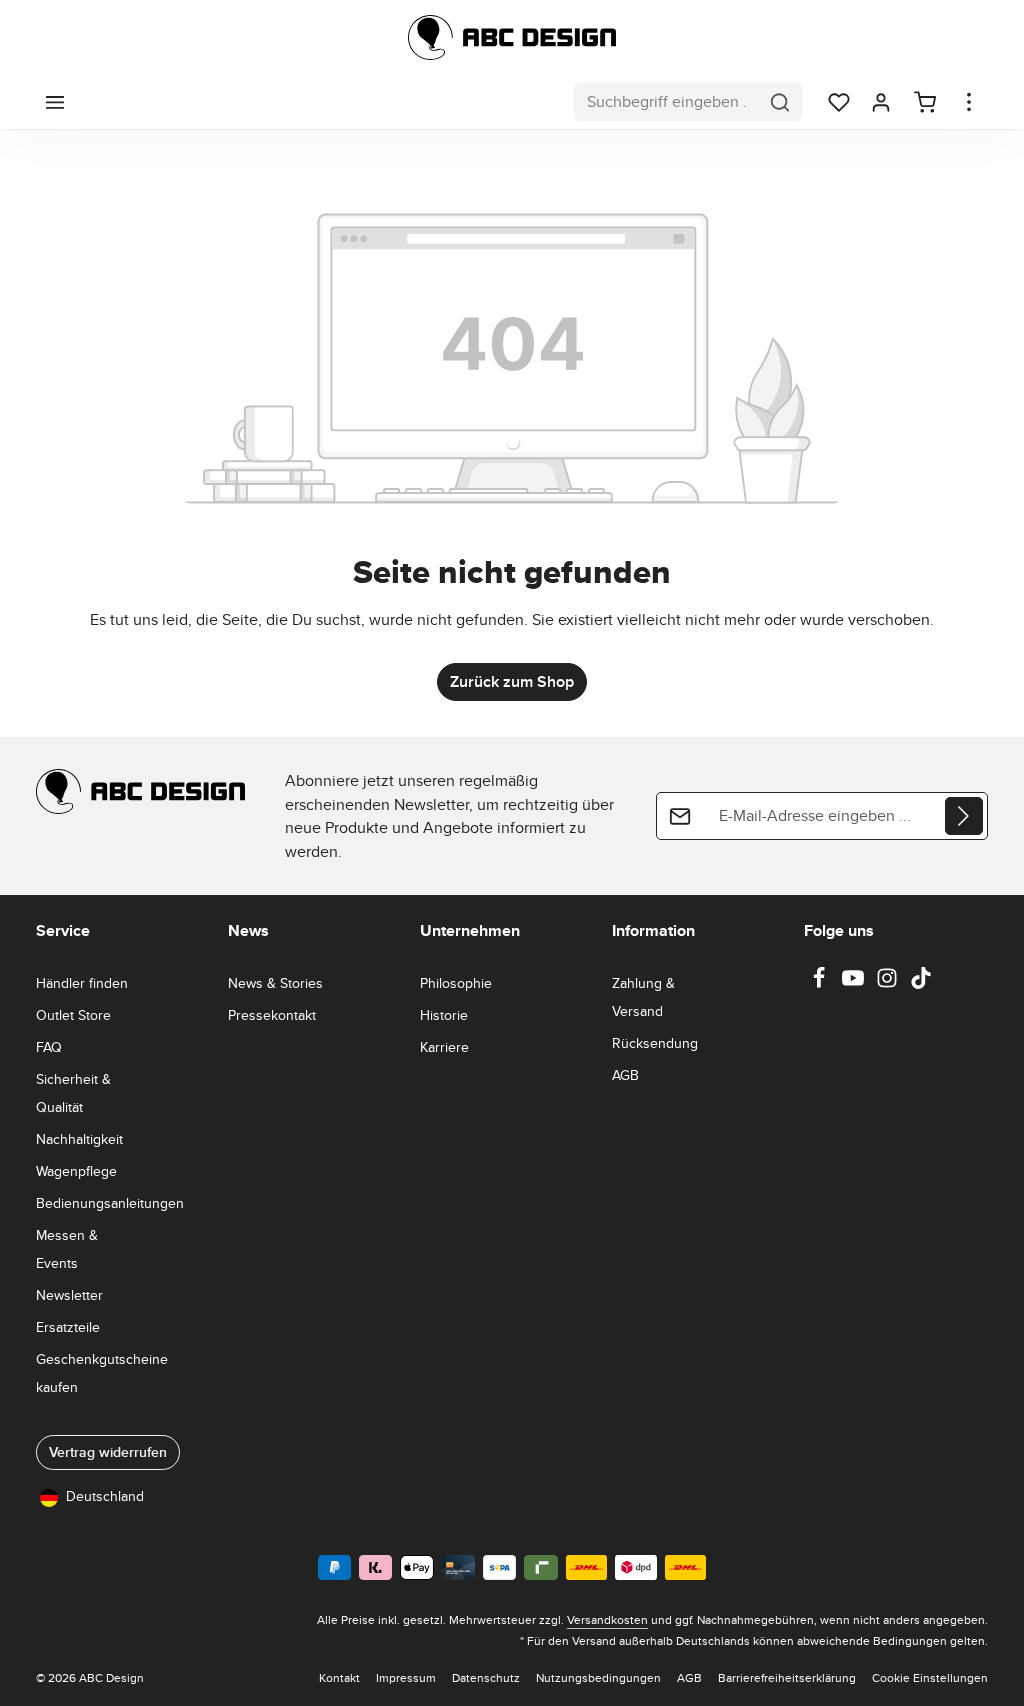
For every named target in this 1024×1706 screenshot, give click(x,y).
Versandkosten (607, 1619)
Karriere (444, 1047)
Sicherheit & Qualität (73, 1093)
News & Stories (275, 983)
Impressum (406, 1677)
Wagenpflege (76, 1171)
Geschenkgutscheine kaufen (102, 1373)
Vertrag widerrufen (108, 1452)
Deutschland (105, 1496)
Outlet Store (73, 1015)
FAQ (49, 1047)
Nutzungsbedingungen (598, 1677)
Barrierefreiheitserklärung (787, 1677)
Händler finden (82, 983)
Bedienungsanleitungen (110, 1203)
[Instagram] (889, 984)
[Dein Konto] (881, 102)
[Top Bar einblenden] (969, 102)
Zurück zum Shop (512, 681)
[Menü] (55, 102)
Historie (444, 1015)
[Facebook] (821, 984)
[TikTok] (921, 984)
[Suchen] (780, 102)
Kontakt (339, 1677)
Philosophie (456, 983)
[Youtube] (855, 984)
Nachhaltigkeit (79, 1139)
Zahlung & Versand (643, 997)
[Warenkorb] (925, 102)
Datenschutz (486, 1677)
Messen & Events (67, 1249)
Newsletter (69, 1295)
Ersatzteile (68, 1327)
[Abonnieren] (964, 816)
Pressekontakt (272, 1015)
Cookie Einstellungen (930, 1677)
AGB (625, 1075)
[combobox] (667, 102)
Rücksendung (655, 1043)
